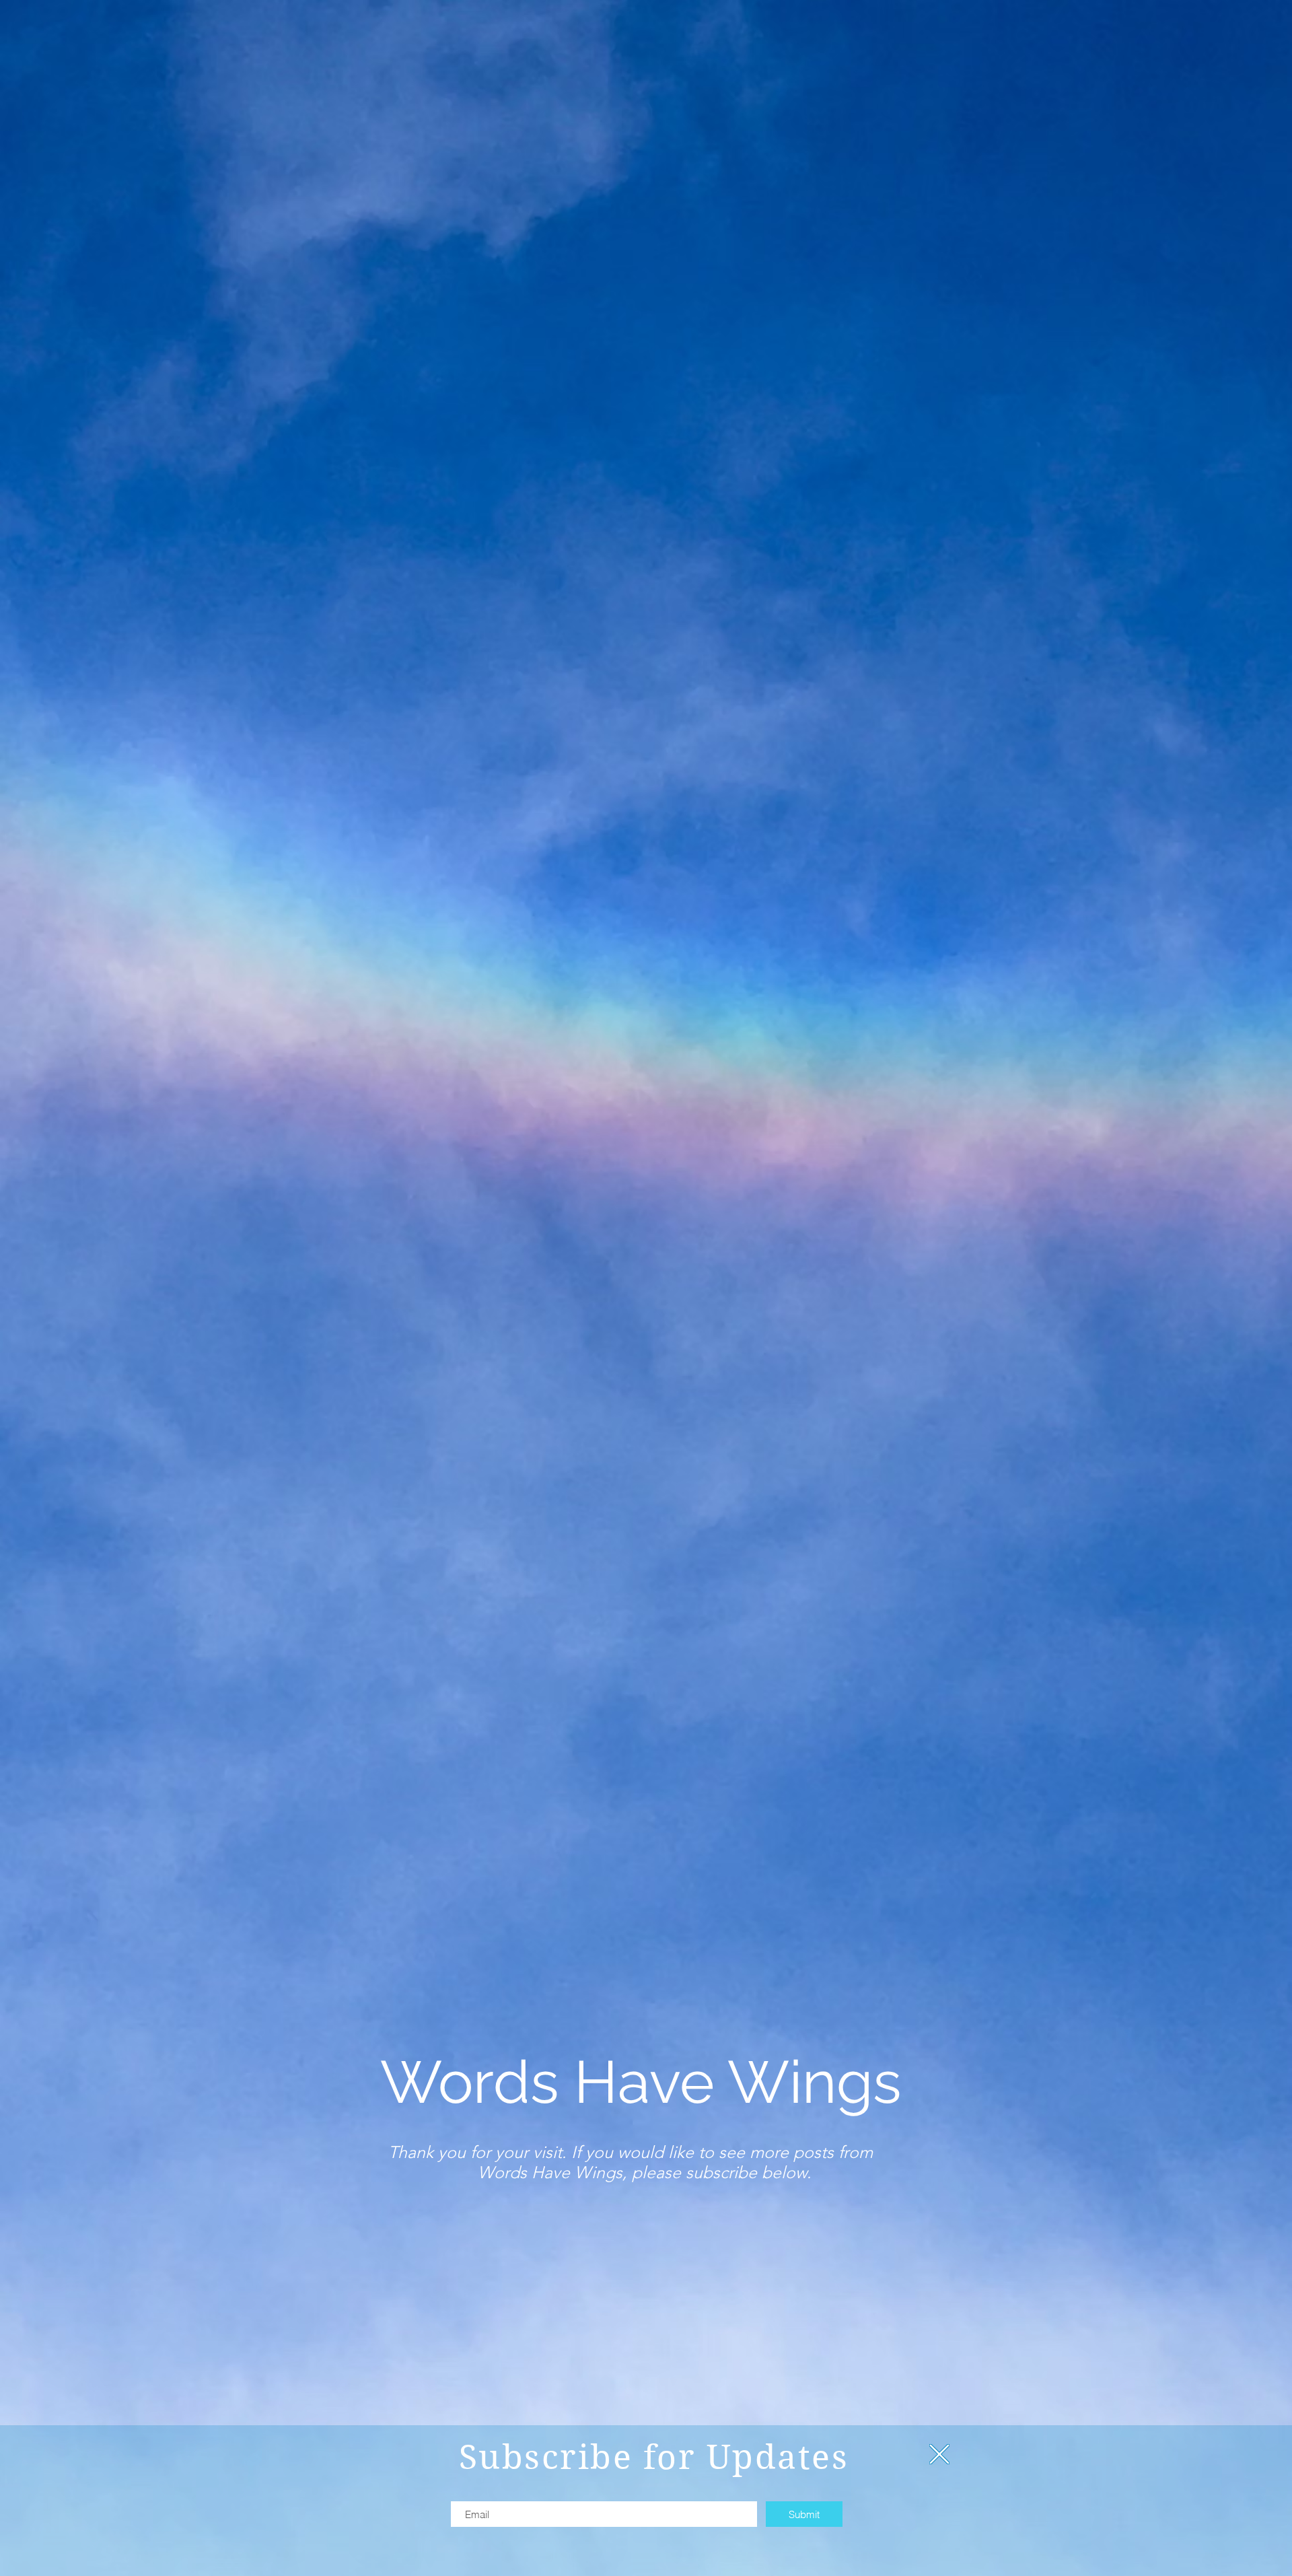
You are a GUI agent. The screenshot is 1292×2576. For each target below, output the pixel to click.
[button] (939, 2454)
